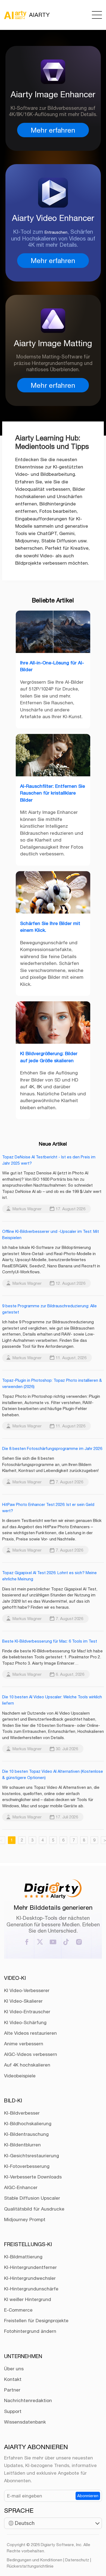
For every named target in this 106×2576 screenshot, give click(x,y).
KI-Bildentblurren (22, 2145)
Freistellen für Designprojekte (36, 2321)
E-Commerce (18, 2310)
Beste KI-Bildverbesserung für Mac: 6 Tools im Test (50, 1641)
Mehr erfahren (53, 130)
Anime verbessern (24, 2044)
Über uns (14, 2369)
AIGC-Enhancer (21, 2187)
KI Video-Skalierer (23, 2001)
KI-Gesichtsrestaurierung (32, 2156)
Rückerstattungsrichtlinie (30, 2566)
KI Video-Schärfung (25, 2022)
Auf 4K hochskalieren (27, 2065)
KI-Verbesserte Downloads (33, 2177)
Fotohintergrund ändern (30, 2331)
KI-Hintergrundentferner (30, 2267)
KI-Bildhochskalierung (28, 2124)
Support (13, 2411)
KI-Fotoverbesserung (27, 2166)
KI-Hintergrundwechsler (30, 2278)
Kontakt (13, 2379)
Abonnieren (88, 2496)
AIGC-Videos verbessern (31, 2054)
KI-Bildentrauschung (26, 2134)
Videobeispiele (20, 2076)
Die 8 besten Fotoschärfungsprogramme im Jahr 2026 (52, 1448)
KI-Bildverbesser (22, 2113)
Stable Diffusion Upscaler (32, 2198)
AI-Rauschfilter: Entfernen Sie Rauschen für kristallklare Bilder (53, 793)
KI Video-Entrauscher (27, 2012)
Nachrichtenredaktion (28, 2400)
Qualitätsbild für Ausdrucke (34, 2209)
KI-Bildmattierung (23, 2257)
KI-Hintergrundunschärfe (31, 2289)
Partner (12, 2390)
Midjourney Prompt (25, 2219)
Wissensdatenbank (25, 2422)
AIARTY (39, 15)
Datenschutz (77, 2560)
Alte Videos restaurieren (30, 2033)
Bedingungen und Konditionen (35, 2560)
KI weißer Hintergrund (28, 2299)
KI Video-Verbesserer (27, 1990)
